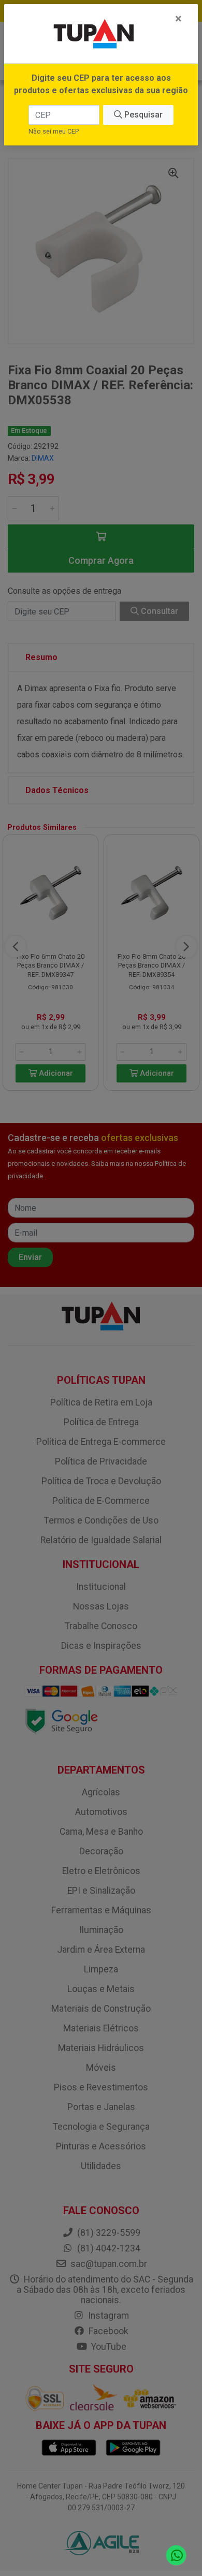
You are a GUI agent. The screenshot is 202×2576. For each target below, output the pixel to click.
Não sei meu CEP (54, 131)
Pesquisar (142, 115)
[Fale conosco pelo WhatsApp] (176, 2556)
